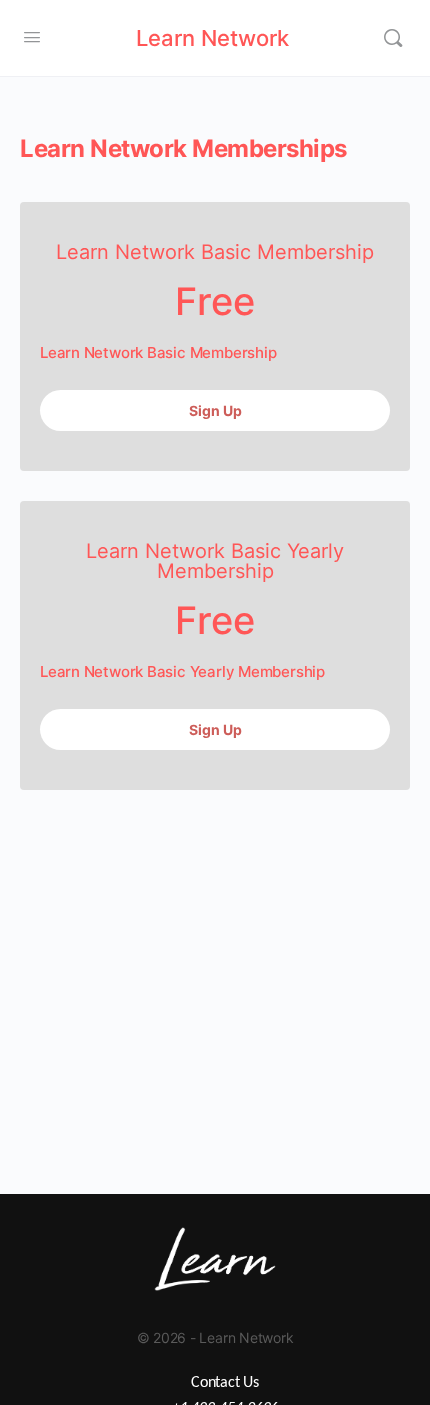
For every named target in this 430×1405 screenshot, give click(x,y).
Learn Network (212, 38)
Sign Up (215, 410)
